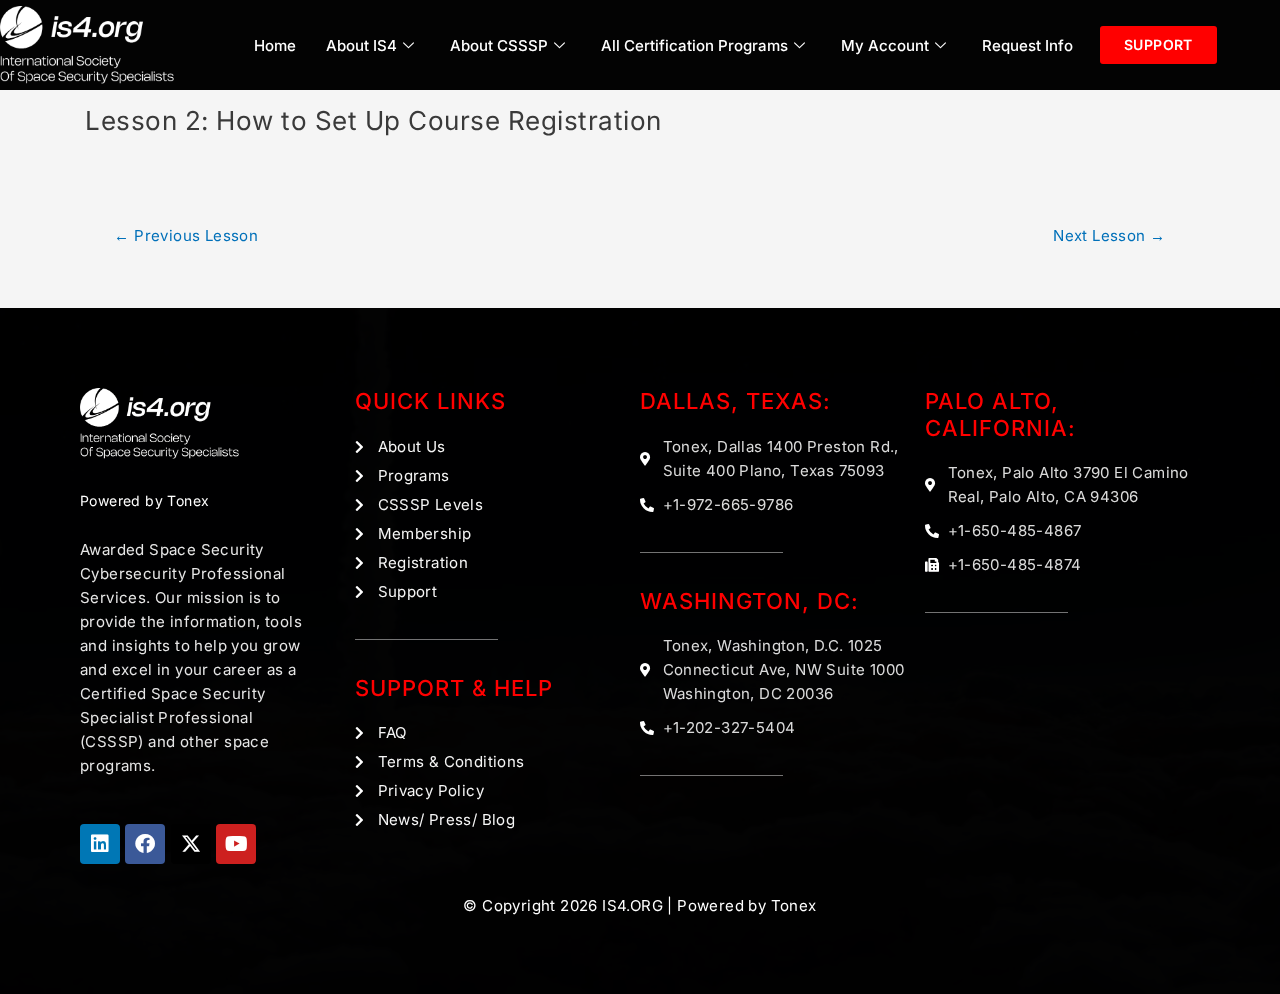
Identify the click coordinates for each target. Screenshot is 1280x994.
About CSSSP (499, 45)
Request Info (1027, 45)
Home (275, 45)
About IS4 (361, 45)
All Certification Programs (694, 45)
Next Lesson (1109, 235)
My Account (885, 45)
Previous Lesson (186, 235)
